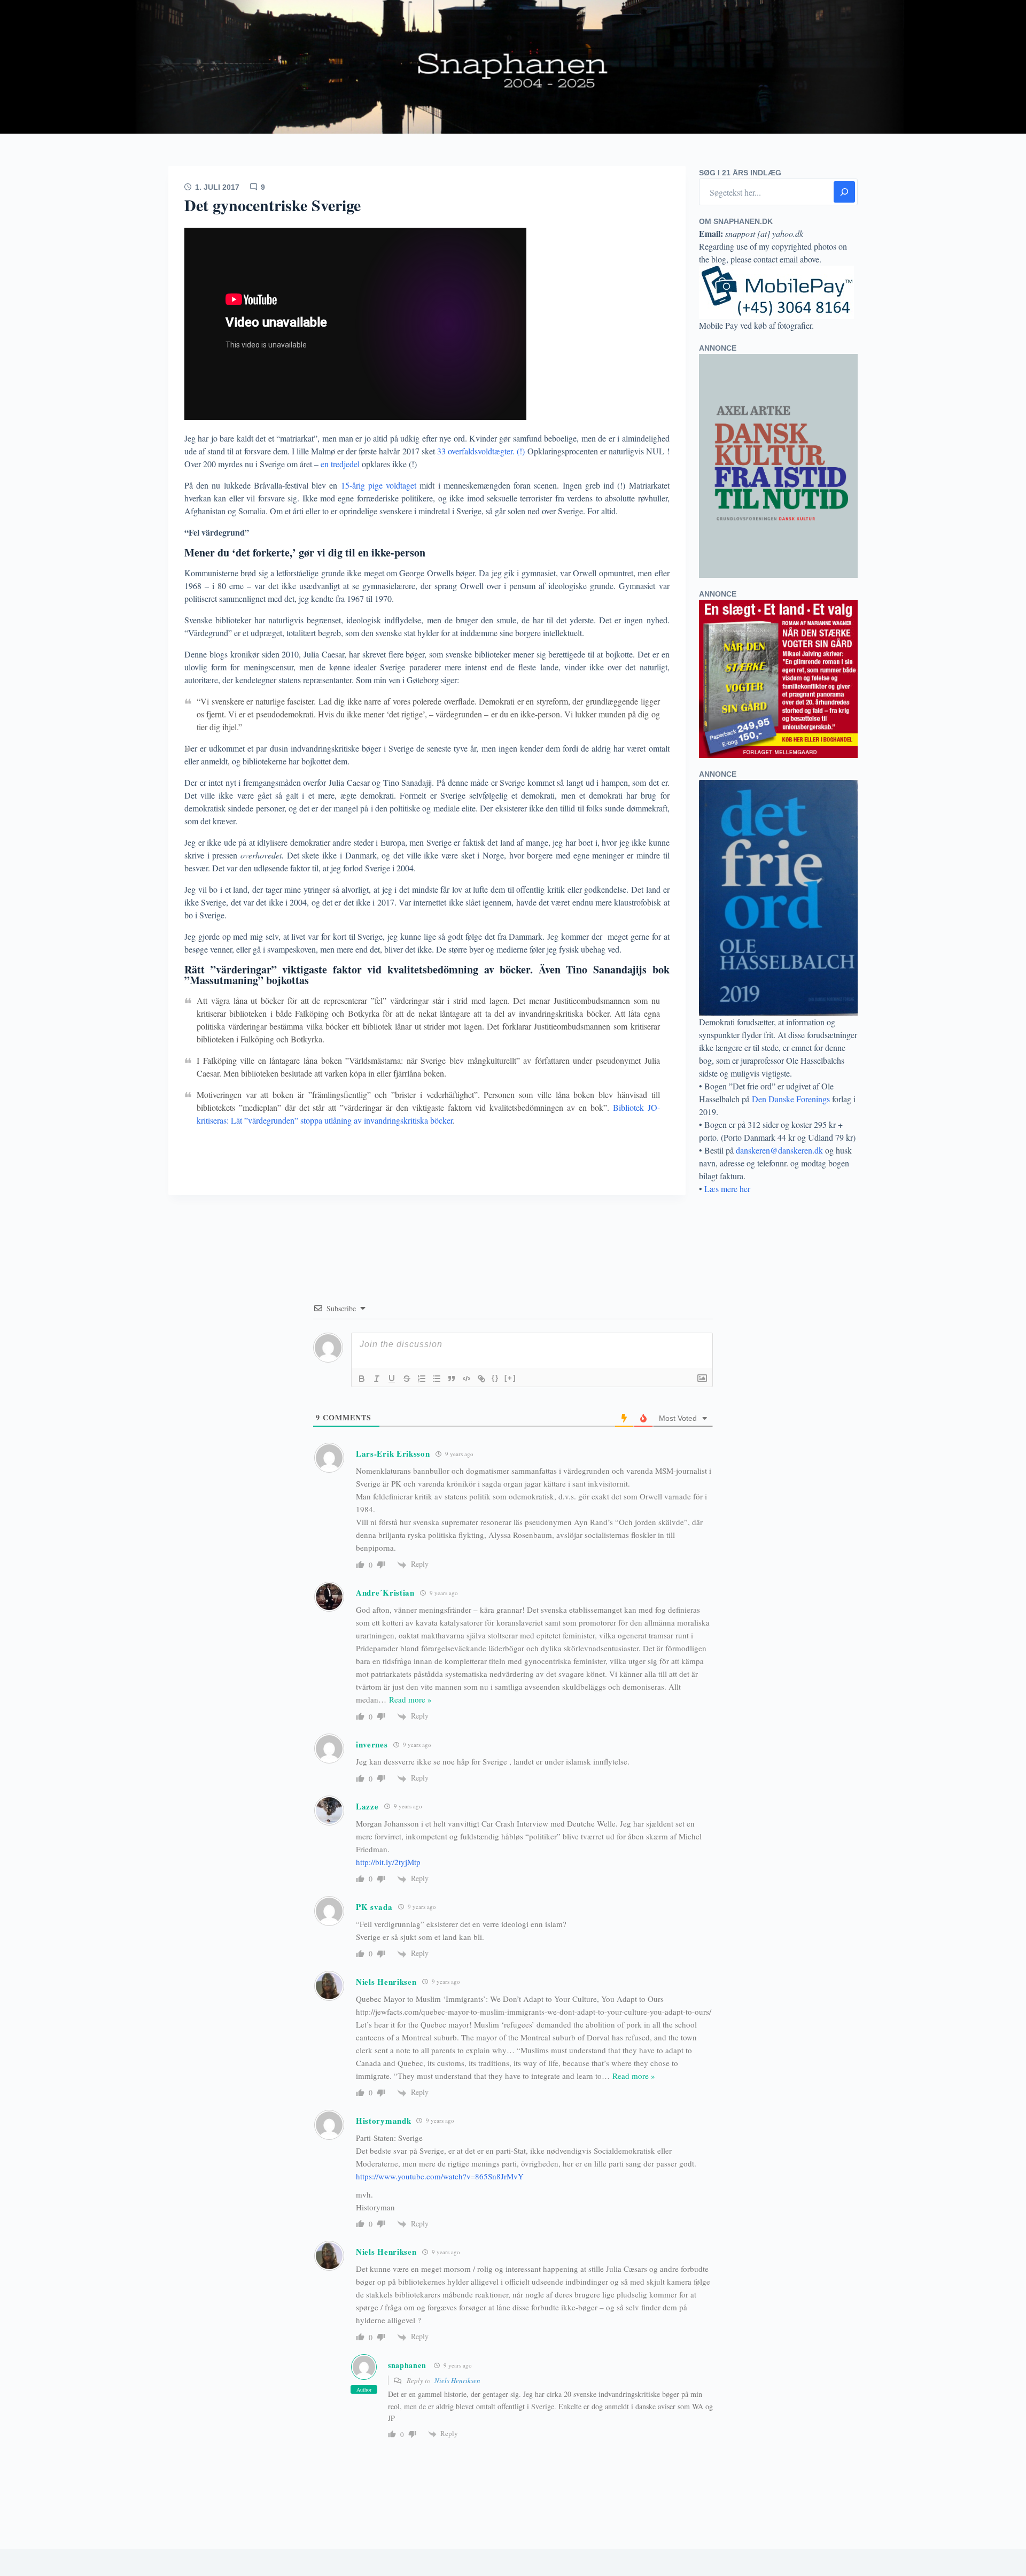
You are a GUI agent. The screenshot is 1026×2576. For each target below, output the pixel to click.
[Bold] (362, 1379)
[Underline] (392, 1379)
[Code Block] (467, 1379)
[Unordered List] (437, 1379)
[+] (510, 1378)
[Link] (481, 1379)
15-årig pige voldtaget (379, 485)
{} (495, 1378)
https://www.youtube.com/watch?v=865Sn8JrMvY (440, 2176)
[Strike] (407, 1379)
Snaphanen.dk (513, 67)
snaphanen (407, 2365)
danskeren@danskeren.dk (779, 1150)
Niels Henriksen (457, 2380)
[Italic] (377, 1379)
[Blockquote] (452, 1379)
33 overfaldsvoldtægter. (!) (480, 451)
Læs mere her (727, 1189)
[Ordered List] (422, 1379)
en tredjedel (340, 464)
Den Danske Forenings (791, 1099)
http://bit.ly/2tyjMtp (388, 1862)
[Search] (844, 192)
